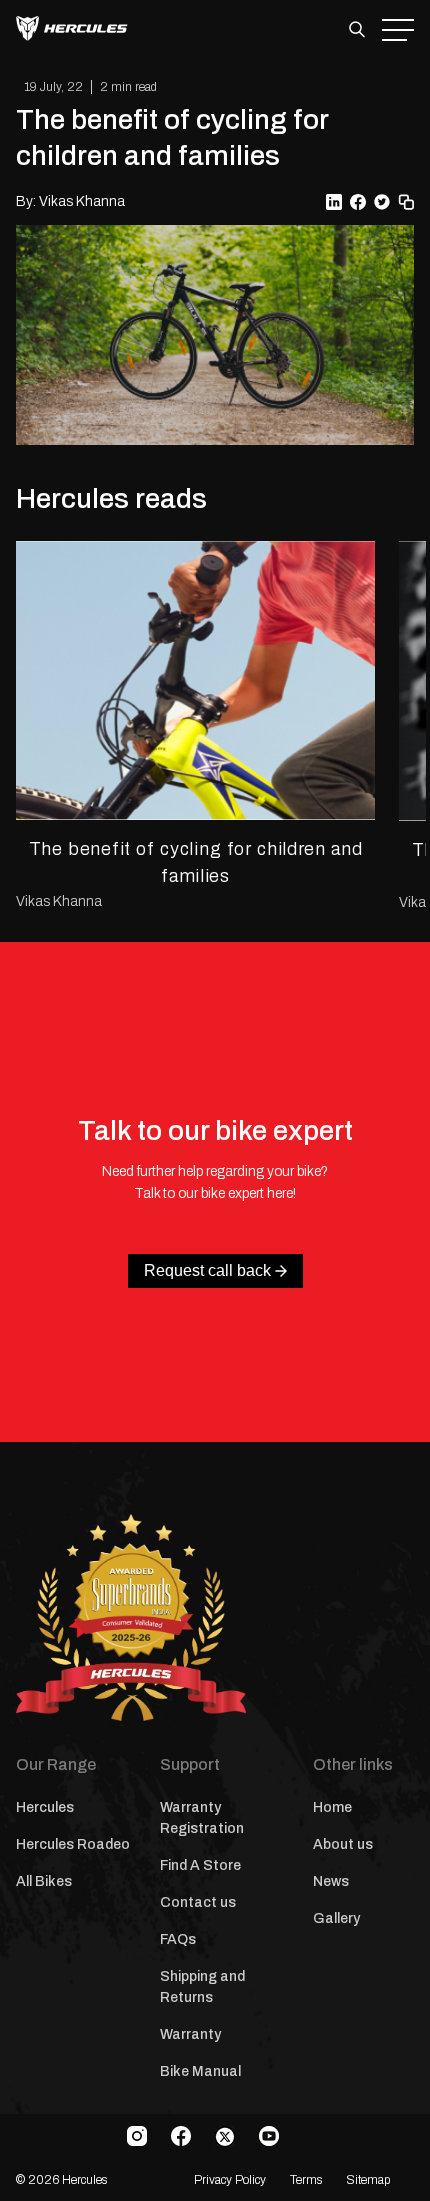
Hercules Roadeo (73, 1844)
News (331, 1881)
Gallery (336, 1918)
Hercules (45, 1807)
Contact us (198, 1902)
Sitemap (368, 2180)
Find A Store (200, 1865)
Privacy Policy (230, 2180)
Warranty (190, 2034)
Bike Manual (200, 2071)
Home (332, 1807)
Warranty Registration (202, 1818)
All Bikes (44, 1881)
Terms (306, 2180)
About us (343, 1844)
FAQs (178, 1939)
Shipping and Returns (202, 1987)
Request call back (207, 1270)
